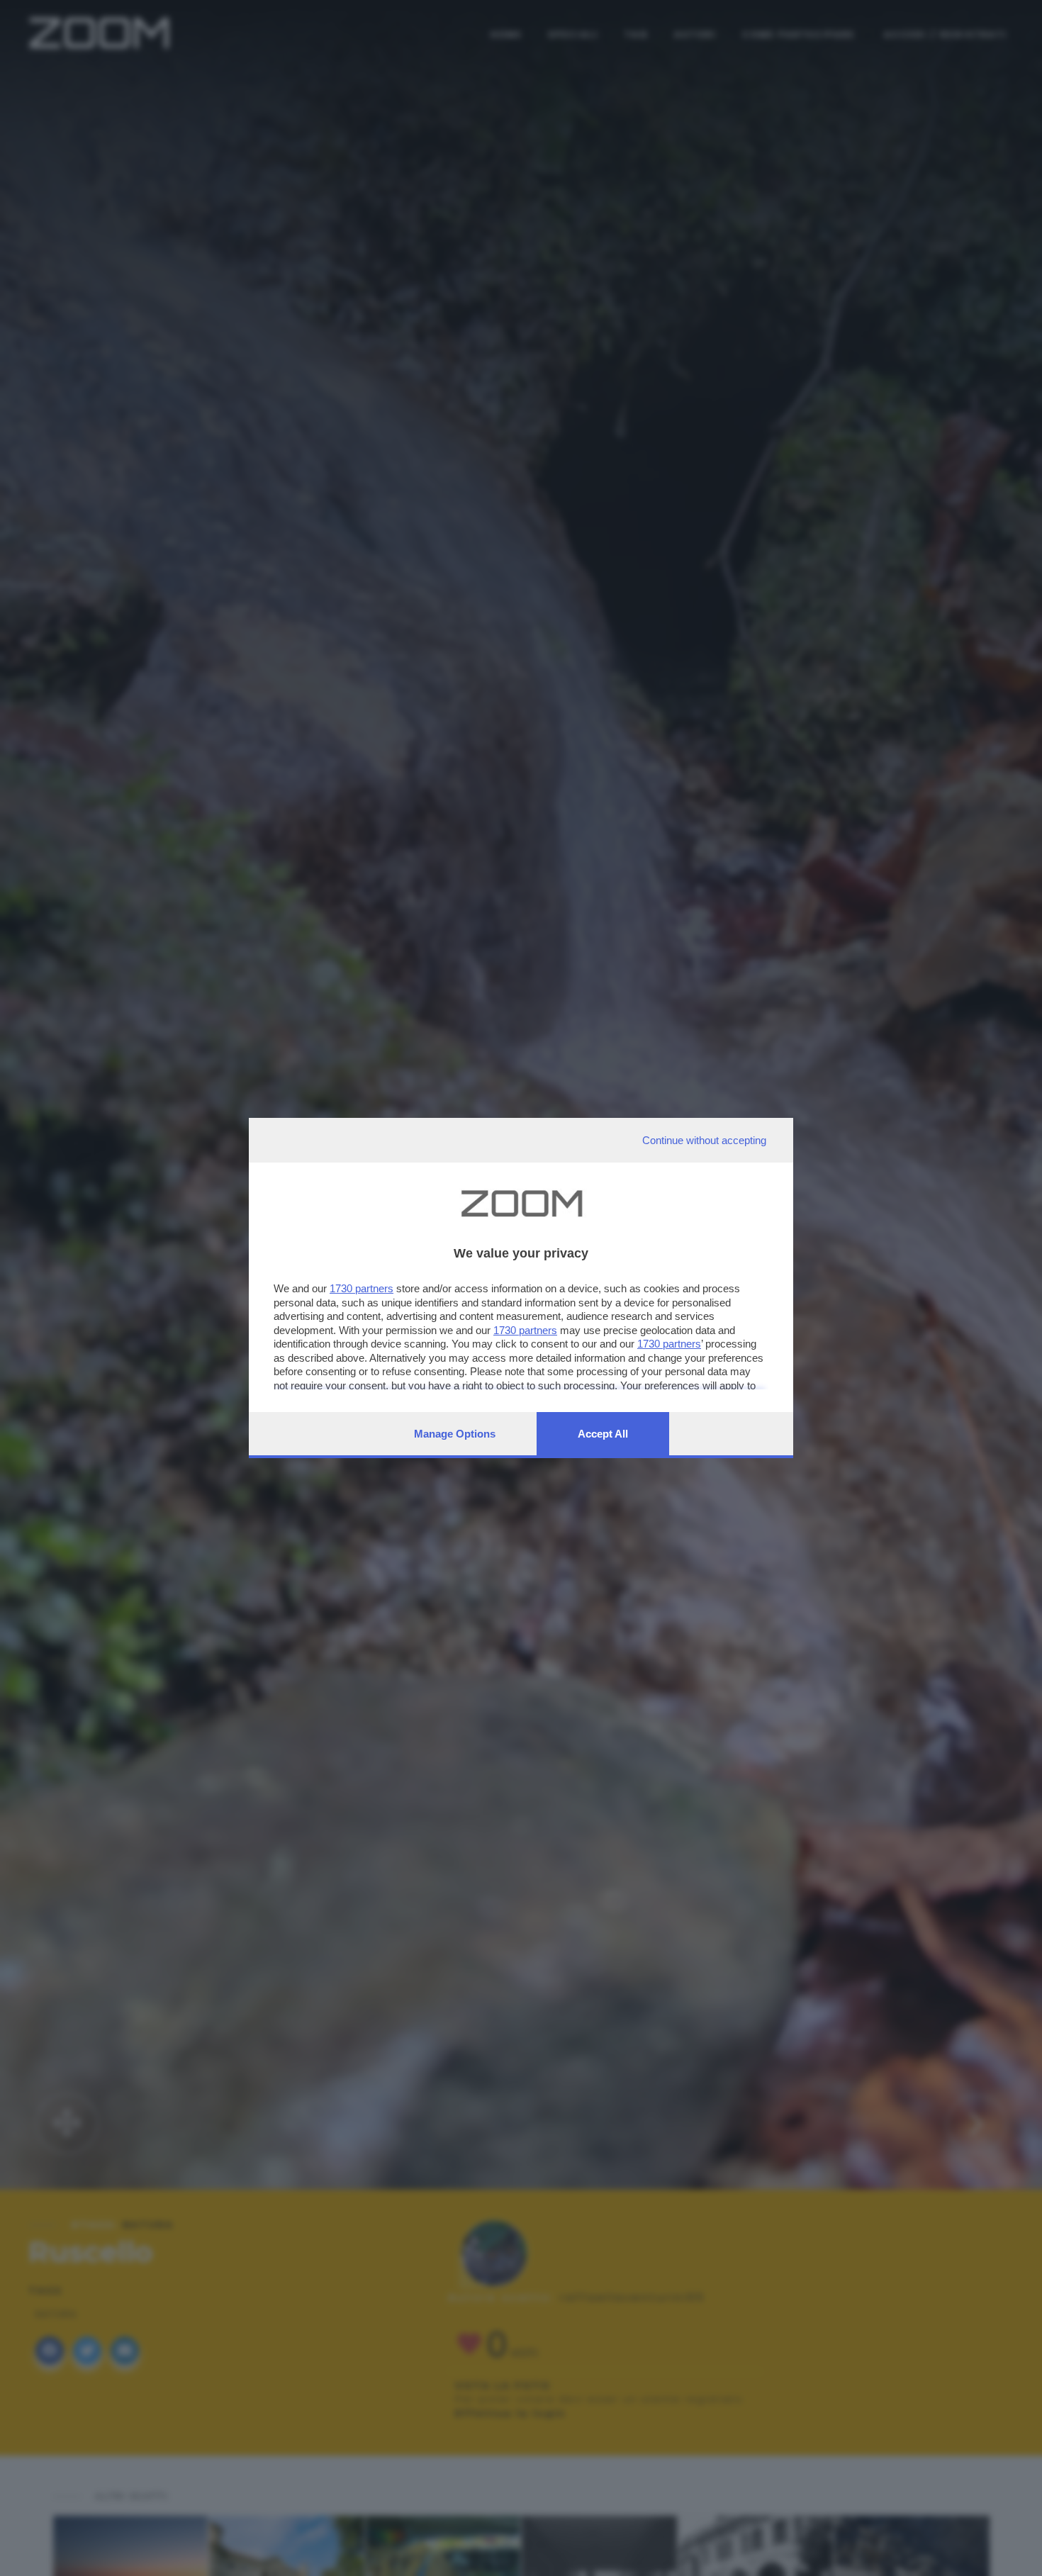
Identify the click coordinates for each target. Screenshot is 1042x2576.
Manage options (455, 1434)
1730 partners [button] (362, 1288)
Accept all (603, 1434)
